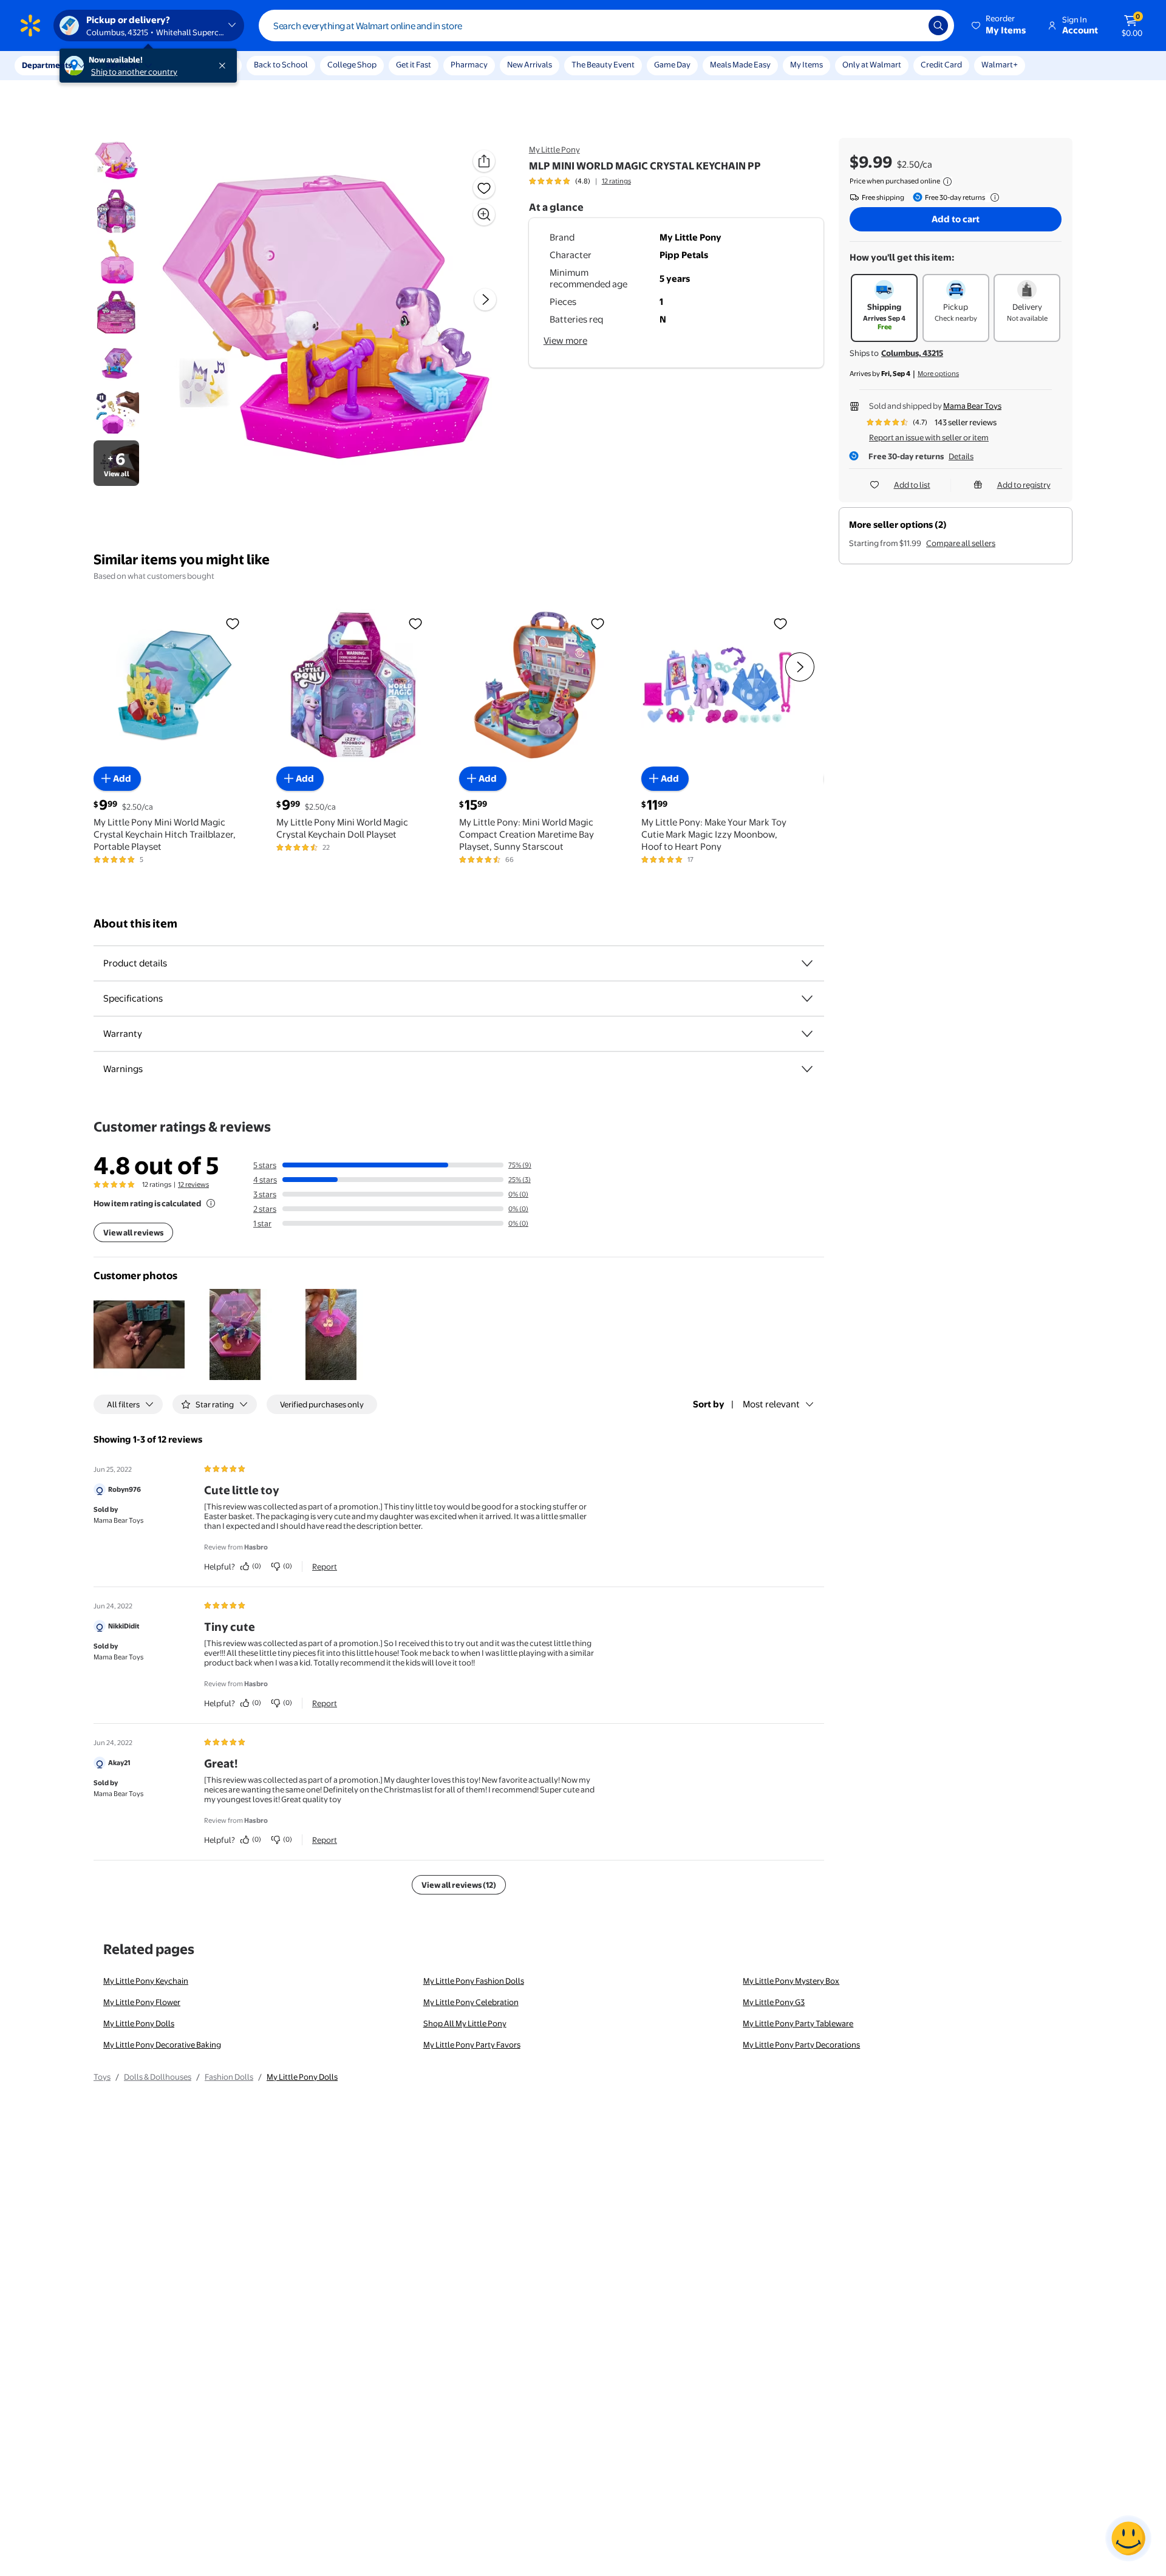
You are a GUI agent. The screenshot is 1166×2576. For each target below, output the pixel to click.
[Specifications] (807, 999)
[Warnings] (807, 1069)
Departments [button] (47, 65)
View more (565, 340)
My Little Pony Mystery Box (791, 1981)
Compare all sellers (961, 543)
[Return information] (992, 197)
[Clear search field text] (910, 26)
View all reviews (133, 1232)
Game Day (672, 64)
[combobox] (606, 26)
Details (961, 456)
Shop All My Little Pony (465, 2023)
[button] (1000, 26)
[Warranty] (807, 1034)
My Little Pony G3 (774, 2002)
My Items (806, 64)
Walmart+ (1000, 64)
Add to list (912, 485)
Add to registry (1024, 485)
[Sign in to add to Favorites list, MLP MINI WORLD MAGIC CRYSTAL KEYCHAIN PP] (484, 188)
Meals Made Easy (740, 64)
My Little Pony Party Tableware (798, 2023)
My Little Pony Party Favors (472, 2045)
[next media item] (485, 299)
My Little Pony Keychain (146, 1981)
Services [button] (122, 65)
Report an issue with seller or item (929, 437)
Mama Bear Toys (972, 406)
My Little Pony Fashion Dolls (474, 1981)
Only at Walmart (872, 64)
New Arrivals (530, 64)
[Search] (938, 26)
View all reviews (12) (459, 1885)
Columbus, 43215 (912, 353)
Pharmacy (469, 64)
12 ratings (616, 181)
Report (325, 1566)
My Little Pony (554, 149)
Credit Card (941, 64)
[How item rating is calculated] (211, 1203)
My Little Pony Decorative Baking (162, 2045)
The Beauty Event (603, 64)
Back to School (281, 64)
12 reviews (193, 1184)
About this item (135, 924)
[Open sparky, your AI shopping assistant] (1128, 2538)
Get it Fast (414, 64)
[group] (580, 181)
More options (938, 374)
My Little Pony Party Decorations (801, 2045)
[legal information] (947, 182)
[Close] (225, 66)
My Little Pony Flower (142, 2002)
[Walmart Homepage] (30, 26)
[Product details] (807, 963)
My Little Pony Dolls (139, 2023)
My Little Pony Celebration (471, 2002)
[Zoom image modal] (484, 214)
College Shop (352, 64)
